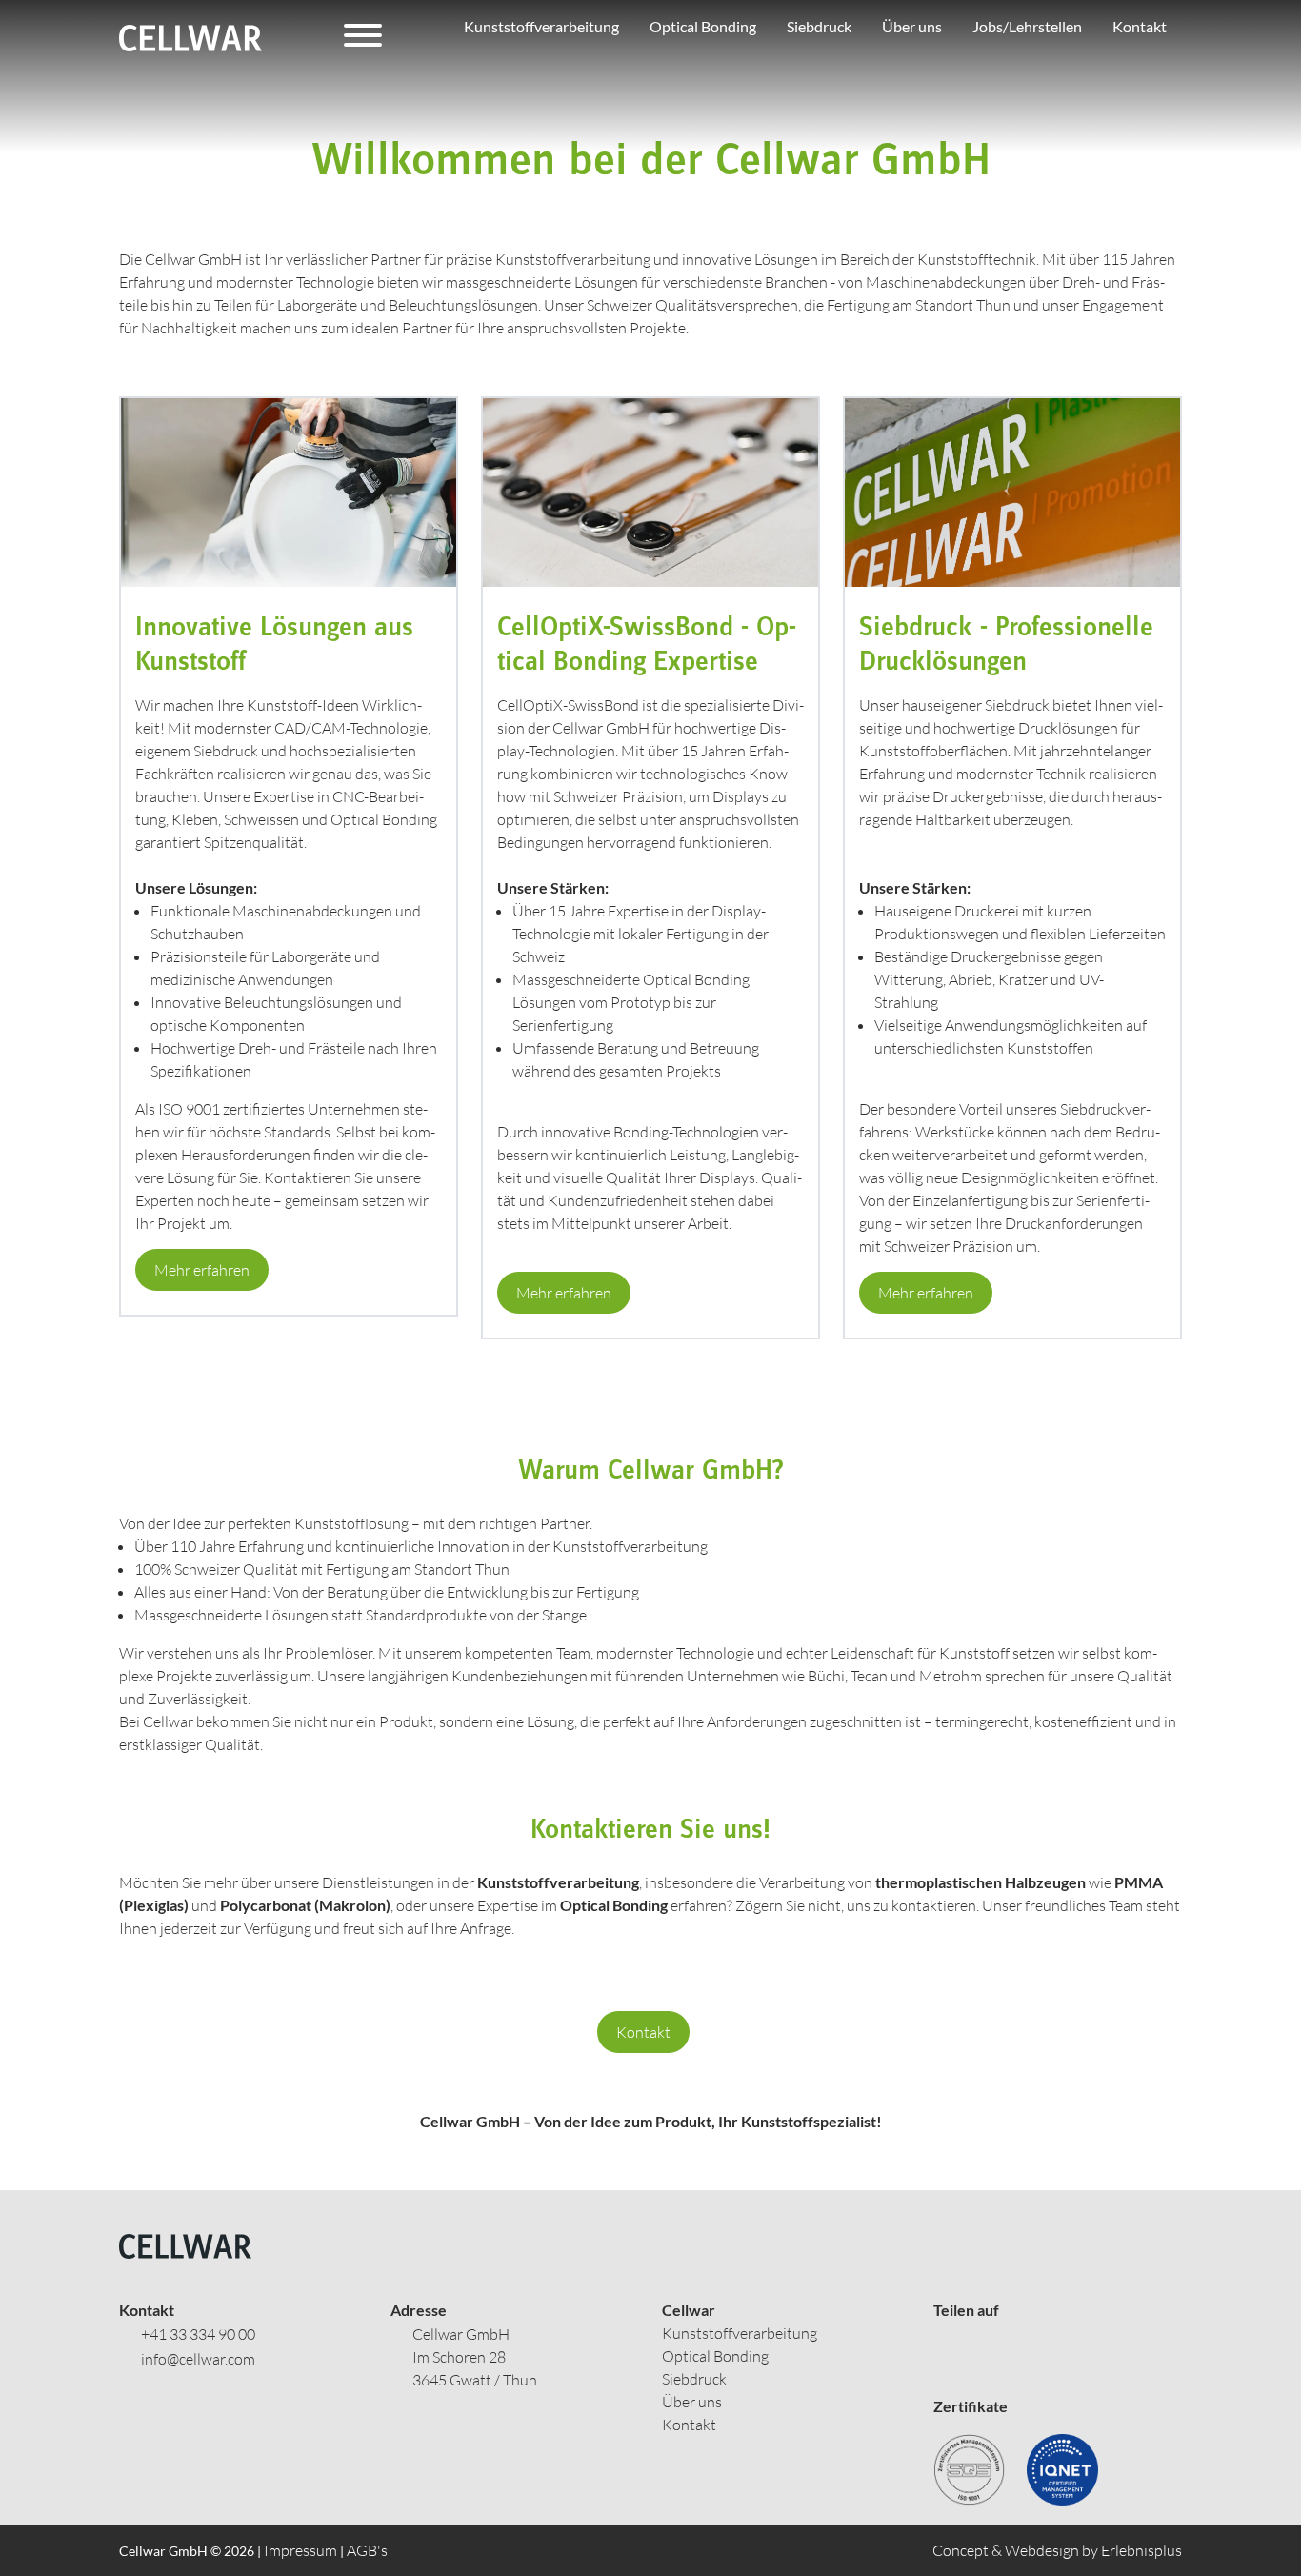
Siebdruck (694, 2379)
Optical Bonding (715, 2356)
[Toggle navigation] (363, 38)
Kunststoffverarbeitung (740, 2333)
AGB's (367, 2550)
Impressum (300, 2550)
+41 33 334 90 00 (198, 2334)
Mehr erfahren (202, 1270)
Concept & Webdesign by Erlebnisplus (1057, 2550)
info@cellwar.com (198, 2359)
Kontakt (643, 2032)
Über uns (692, 2402)
